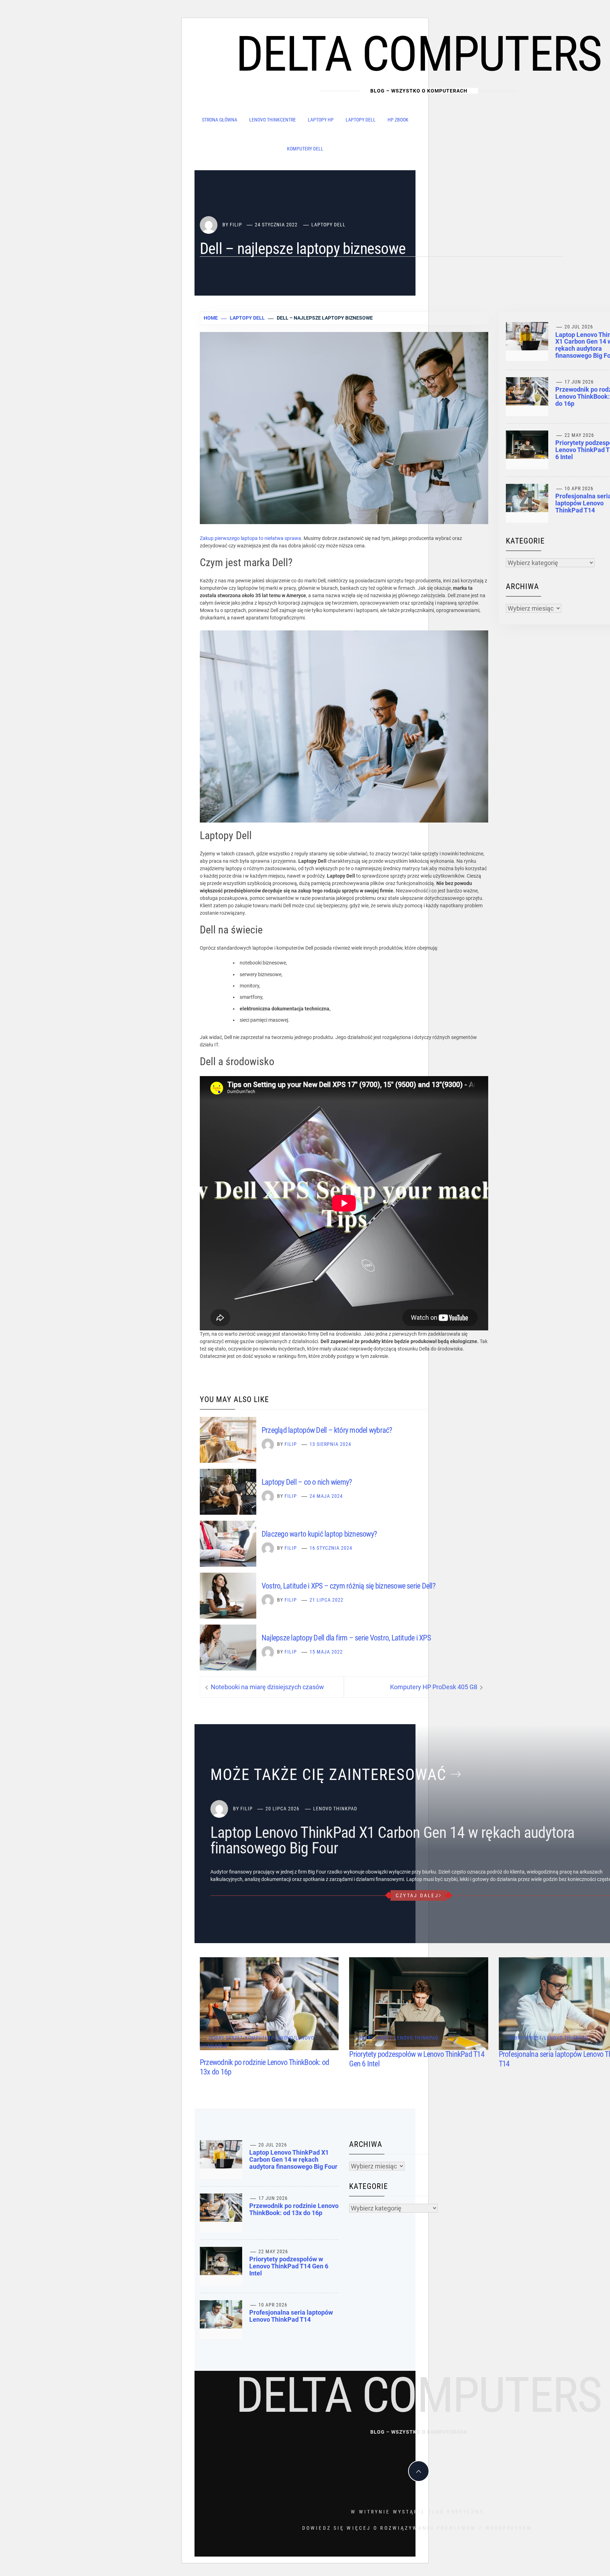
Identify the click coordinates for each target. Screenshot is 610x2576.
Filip (236, 225)
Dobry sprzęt (226, 2038)
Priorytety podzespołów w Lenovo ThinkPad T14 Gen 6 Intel (289, 2266)
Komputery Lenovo (269, 2038)
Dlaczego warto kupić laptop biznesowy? (319, 1534)
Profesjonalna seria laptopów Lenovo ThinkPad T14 (291, 2316)
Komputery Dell (305, 149)
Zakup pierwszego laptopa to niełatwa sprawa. (251, 538)
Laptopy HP (321, 120)
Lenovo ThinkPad (335, 1809)
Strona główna (220, 120)
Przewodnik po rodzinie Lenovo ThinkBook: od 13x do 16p (294, 2209)
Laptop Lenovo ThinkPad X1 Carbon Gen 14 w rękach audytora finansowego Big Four (393, 1840)
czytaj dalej (417, 1895)
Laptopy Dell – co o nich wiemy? (307, 1482)
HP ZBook (398, 120)
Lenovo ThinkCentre (273, 120)
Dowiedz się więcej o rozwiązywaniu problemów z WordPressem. (419, 2528)
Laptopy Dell (361, 120)
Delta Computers (419, 54)
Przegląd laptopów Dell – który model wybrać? (327, 1430)
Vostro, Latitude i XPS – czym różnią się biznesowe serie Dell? (348, 1586)
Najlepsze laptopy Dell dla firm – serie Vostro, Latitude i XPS (346, 1638)
